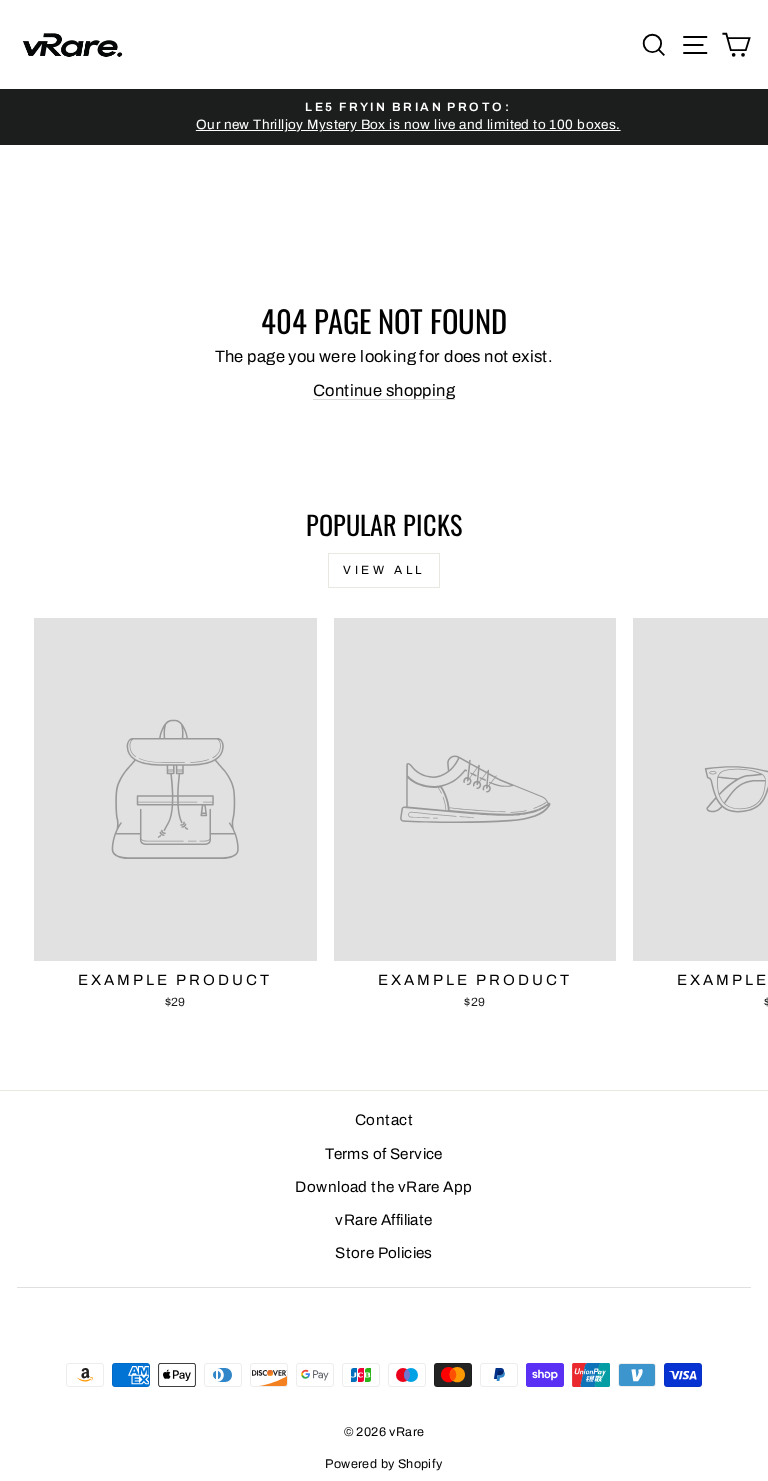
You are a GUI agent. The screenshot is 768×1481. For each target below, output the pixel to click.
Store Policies (384, 1253)
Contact (384, 1120)
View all (384, 570)
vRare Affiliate (383, 1220)
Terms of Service (384, 1154)
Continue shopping (384, 390)
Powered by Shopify (383, 1464)
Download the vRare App (383, 1187)
